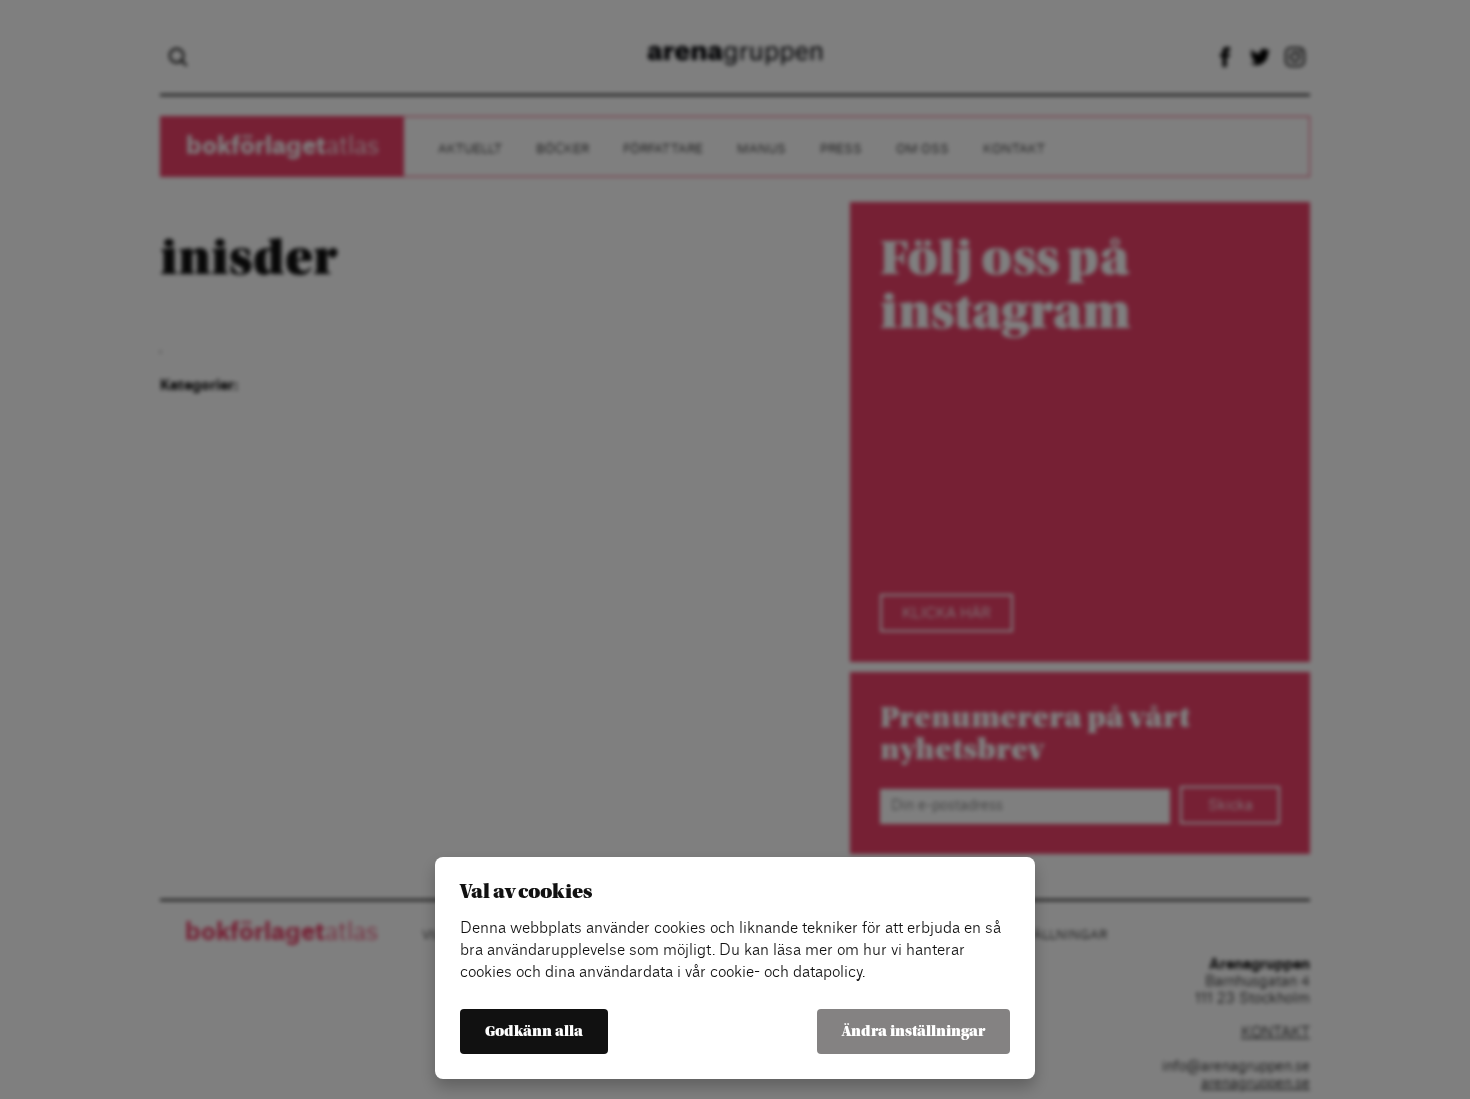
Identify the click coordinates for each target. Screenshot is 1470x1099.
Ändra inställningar (913, 1031)
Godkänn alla (534, 1031)
